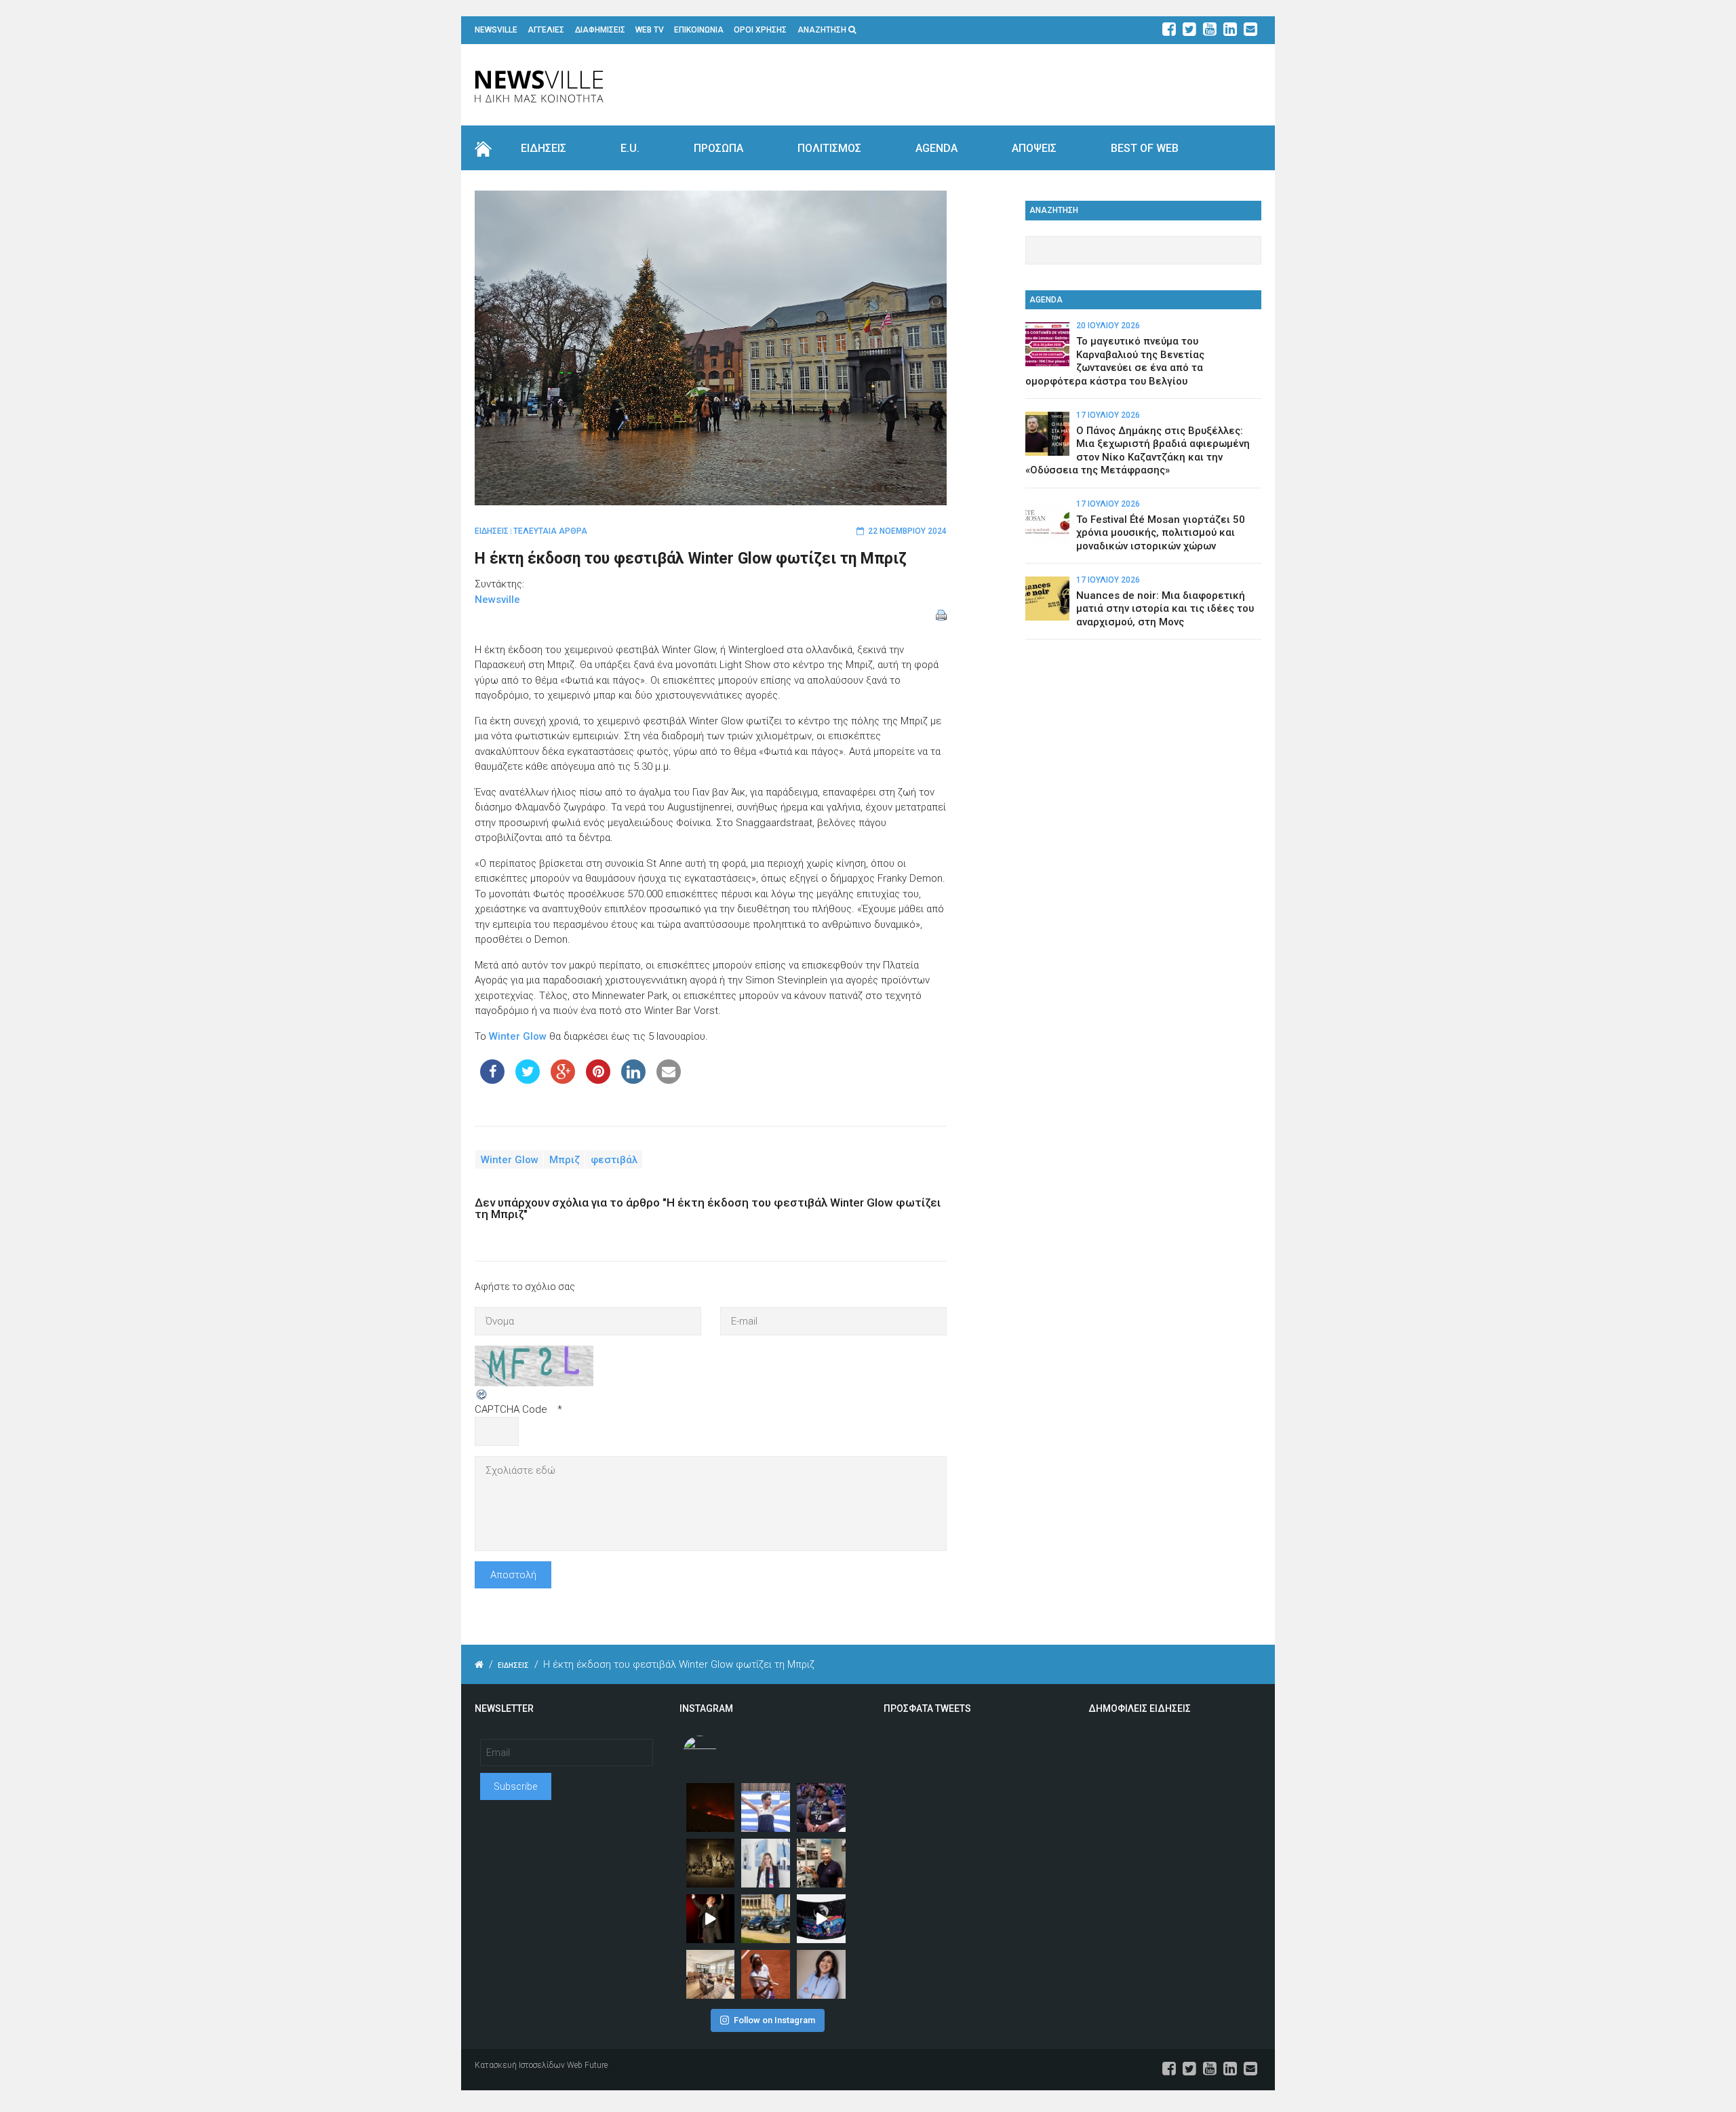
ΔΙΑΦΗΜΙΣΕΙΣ (600, 30)
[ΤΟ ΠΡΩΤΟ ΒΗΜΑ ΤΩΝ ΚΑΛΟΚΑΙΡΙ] (766, 1919)
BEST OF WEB (1145, 148)
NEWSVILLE (496, 30)
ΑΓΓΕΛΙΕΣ (546, 30)
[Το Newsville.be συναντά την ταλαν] (766, 1863)
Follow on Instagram (774, 2020)
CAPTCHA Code (511, 1409)
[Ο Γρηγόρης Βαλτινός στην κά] (711, 1919)
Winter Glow (518, 1036)
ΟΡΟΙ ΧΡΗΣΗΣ (760, 30)
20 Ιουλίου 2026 (1108, 326)
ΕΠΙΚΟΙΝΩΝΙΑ (699, 30)
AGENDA (936, 148)
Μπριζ (565, 1159)
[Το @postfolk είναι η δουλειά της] (821, 1919)
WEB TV (650, 30)
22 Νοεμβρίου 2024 (907, 531)
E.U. (630, 148)
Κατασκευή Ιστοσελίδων (520, 2065)
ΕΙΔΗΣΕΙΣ (544, 148)
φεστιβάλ (614, 1159)
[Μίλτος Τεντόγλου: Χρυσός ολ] (766, 1807)
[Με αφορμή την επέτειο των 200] (711, 1863)
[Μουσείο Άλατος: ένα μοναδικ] (821, 1863)
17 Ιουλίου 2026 (1108, 415)
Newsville (497, 600)
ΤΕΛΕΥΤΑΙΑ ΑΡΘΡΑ (550, 531)
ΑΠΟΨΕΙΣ (1034, 148)
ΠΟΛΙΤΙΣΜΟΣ (829, 148)
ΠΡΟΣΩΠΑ (718, 148)
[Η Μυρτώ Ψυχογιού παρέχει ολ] (821, 1974)
